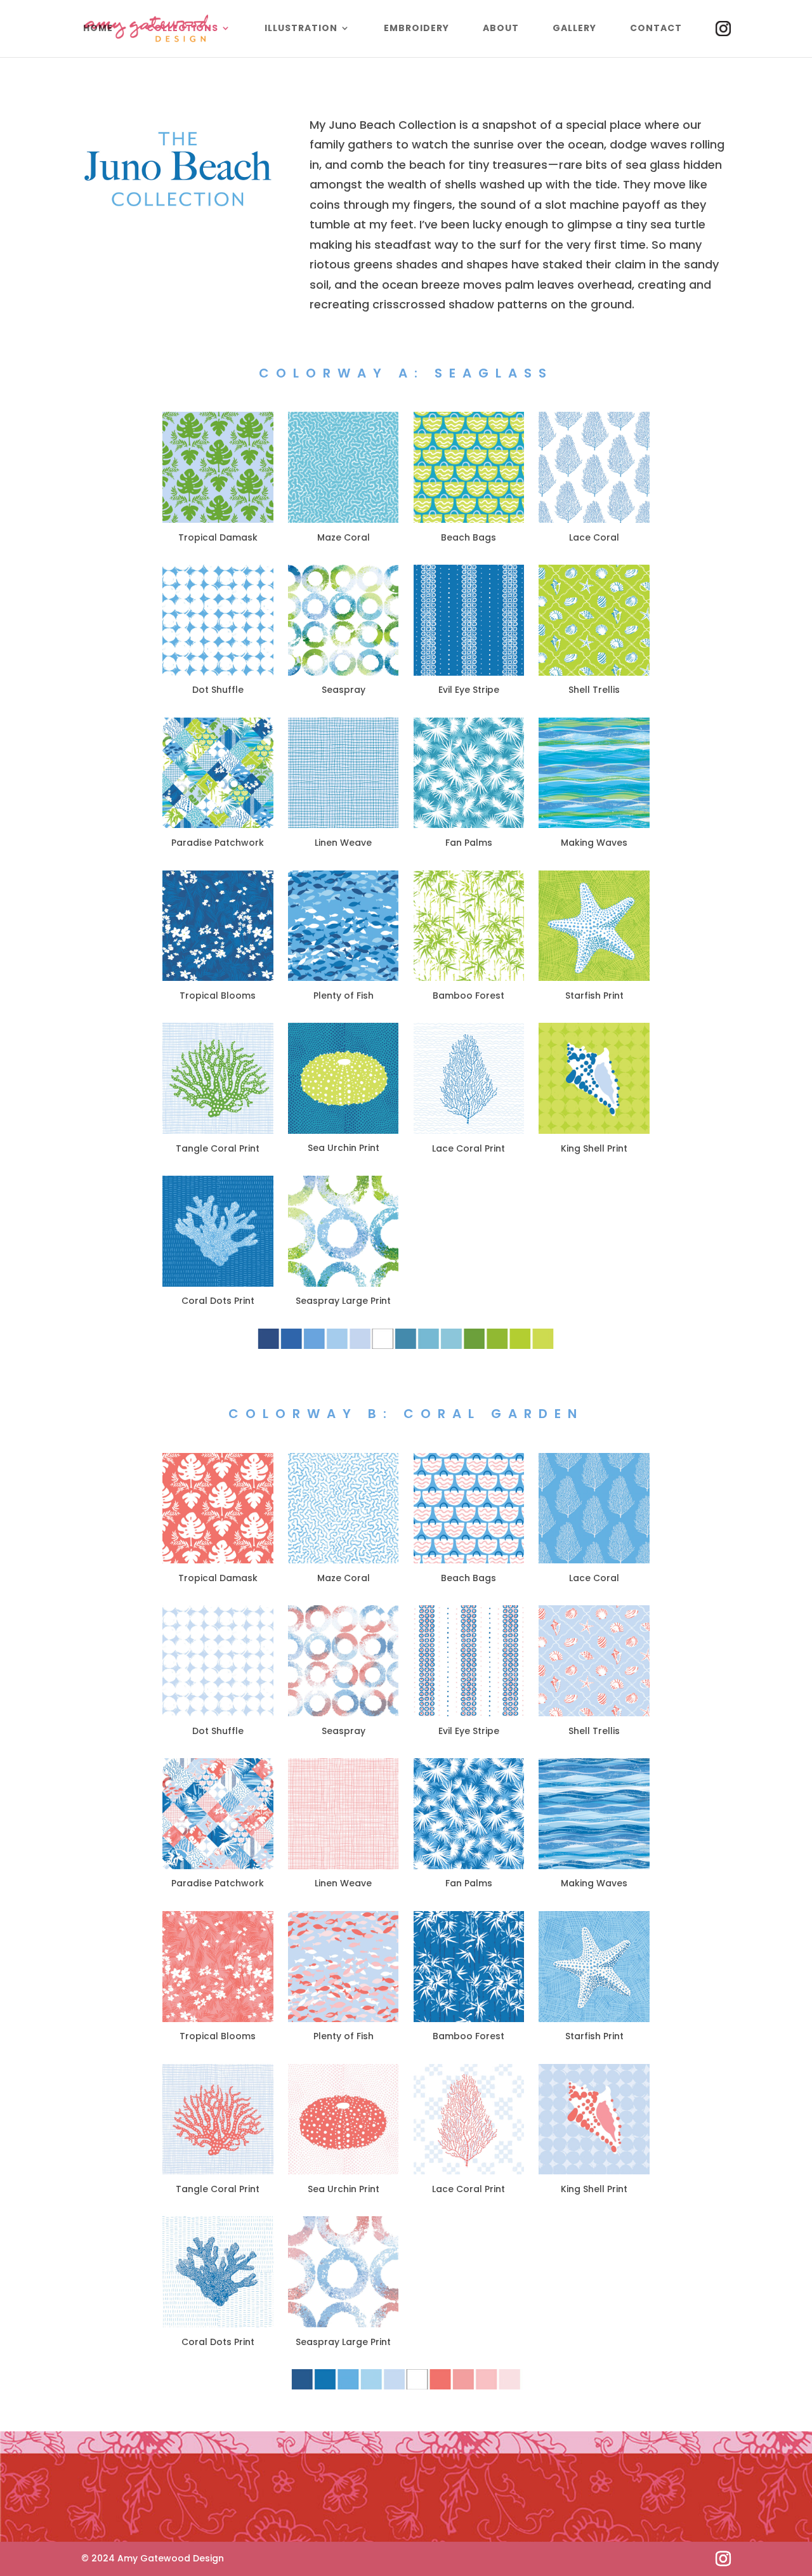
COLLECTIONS (182, 29)
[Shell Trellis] (594, 673)
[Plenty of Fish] (344, 978)
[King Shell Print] (594, 1131)
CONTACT (656, 29)
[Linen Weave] (344, 825)
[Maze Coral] (344, 520)
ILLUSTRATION (301, 29)
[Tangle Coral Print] (218, 1131)
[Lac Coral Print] (469, 2171)
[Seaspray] (344, 673)
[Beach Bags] (469, 520)
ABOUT (501, 29)
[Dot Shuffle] (218, 1713)
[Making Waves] (594, 825)
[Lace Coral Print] (469, 1131)
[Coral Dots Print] (218, 1284)
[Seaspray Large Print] (344, 1284)
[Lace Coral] (594, 520)
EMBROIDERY (416, 29)
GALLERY (574, 29)
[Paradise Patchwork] (218, 825)
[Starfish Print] (594, 978)
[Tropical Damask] (218, 520)
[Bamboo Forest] (469, 978)
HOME (98, 29)
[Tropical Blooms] (218, 978)
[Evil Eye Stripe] (469, 673)
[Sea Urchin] (344, 2171)
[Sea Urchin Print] (344, 1131)
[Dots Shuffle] (218, 673)
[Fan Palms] (469, 825)
